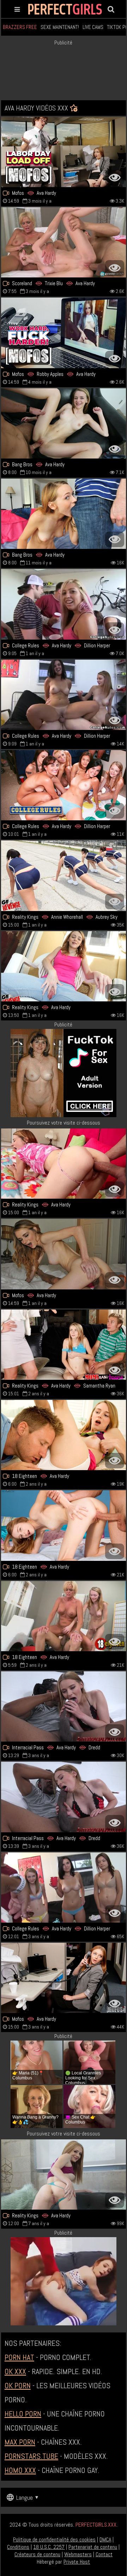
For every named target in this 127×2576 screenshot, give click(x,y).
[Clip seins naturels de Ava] (64, 1435)
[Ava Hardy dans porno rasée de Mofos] (64, 152)
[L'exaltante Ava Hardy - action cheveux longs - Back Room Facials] (64, 423)
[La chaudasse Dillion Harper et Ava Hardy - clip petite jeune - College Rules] (64, 785)
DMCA (105, 2539)
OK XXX (15, 2371)
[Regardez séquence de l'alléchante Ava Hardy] (64, 966)
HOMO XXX (20, 2470)
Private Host (77, 2562)
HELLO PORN (23, 2414)
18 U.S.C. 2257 (49, 2547)
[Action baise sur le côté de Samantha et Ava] (64, 1345)
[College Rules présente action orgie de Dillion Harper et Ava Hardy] (64, 1888)
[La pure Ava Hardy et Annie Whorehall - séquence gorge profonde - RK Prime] (64, 876)
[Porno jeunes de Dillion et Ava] (64, 604)
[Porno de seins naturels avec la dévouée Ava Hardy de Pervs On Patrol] (64, 1978)
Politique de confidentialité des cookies (54, 2539)
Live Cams (93, 27)
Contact (104, 2554)
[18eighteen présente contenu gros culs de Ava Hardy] (64, 1616)
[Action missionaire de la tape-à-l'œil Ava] (64, 1164)
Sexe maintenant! (60, 27)
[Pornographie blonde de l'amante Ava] (64, 2174)
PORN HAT (19, 2357)
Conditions (18, 2547)
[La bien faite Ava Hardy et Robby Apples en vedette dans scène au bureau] (64, 333)
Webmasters (78, 2554)
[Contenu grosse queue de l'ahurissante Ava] (64, 1254)
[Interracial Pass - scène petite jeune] (64, 1797)
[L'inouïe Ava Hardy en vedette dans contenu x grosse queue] (64, 1525)
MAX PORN (20, 2442)
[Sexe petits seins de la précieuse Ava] (64, 514)
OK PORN (18, 2385)
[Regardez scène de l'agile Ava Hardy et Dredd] (64, 1706)
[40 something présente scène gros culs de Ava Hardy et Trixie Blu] (64, 242)
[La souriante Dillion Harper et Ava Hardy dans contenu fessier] (64, 695)
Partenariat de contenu (93, 2547)
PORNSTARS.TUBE (31, 2456)
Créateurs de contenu (37, 2554)
